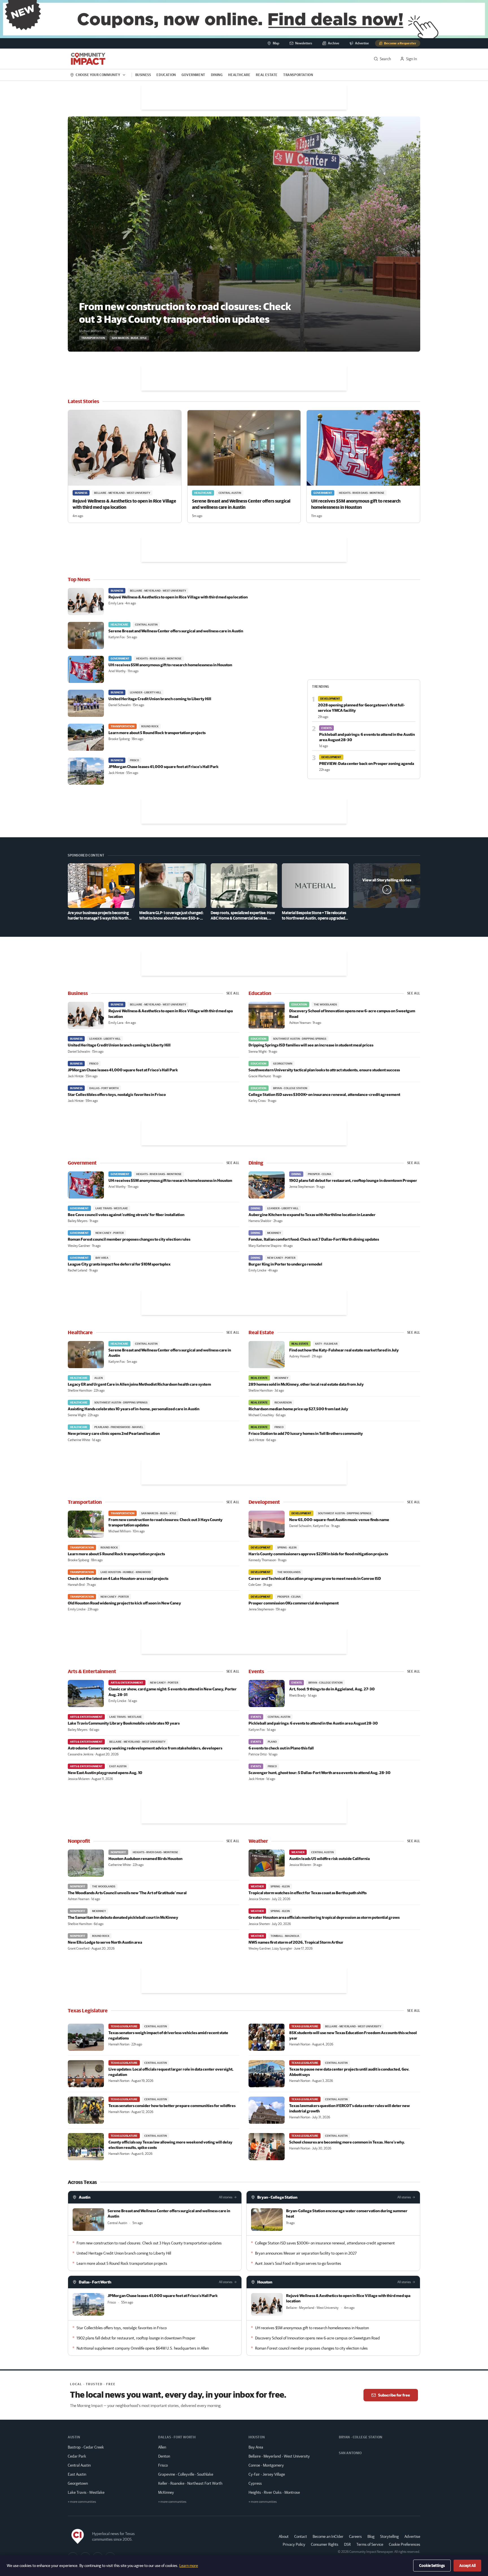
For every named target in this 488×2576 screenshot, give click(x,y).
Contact (301, 2536)
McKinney (166, 2492)
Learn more (189, 2566)
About (284, 2536)
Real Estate (267, 75)
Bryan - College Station (277, 2197)
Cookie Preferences (405, 2544)
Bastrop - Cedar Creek (86, 2447)
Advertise (412, 2536)
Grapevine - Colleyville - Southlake (186, 2474)
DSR (347, 2544)
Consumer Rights (325, 2544)
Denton (164, 2456)
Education (166, 75)
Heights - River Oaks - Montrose (274, 2492)
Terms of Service (370, 2544)
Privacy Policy (294, 2544)
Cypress (255, 2483)
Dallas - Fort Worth (95, 2282)
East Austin (77, 2474)
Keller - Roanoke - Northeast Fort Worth (190, 2483)
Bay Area (256, 2447)
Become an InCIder (328, 2536)
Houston (265, 2282)
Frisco (163, 2465)
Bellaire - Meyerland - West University (279, 2456)
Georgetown (78, 2483)
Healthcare (239, 75)
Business (143, 75)
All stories (226, 2197)
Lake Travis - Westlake (86, 2492)
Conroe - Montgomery (266, 2465)
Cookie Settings (432, 2566)
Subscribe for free (394, 2395)
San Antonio (350, 2453)
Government (193, 75)
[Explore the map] (244, 19)
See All (233, 993)
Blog (371, 2536)
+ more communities (82, 2502)
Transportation (298, 75)
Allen (162, 2447)
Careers (355, 2536)
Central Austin (79, 2465)
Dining (217, 75)
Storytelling (389, 2536)
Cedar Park (77, 2456)
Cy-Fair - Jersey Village (267, 2474)
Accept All (467, 2566)
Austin (85, 2197)
